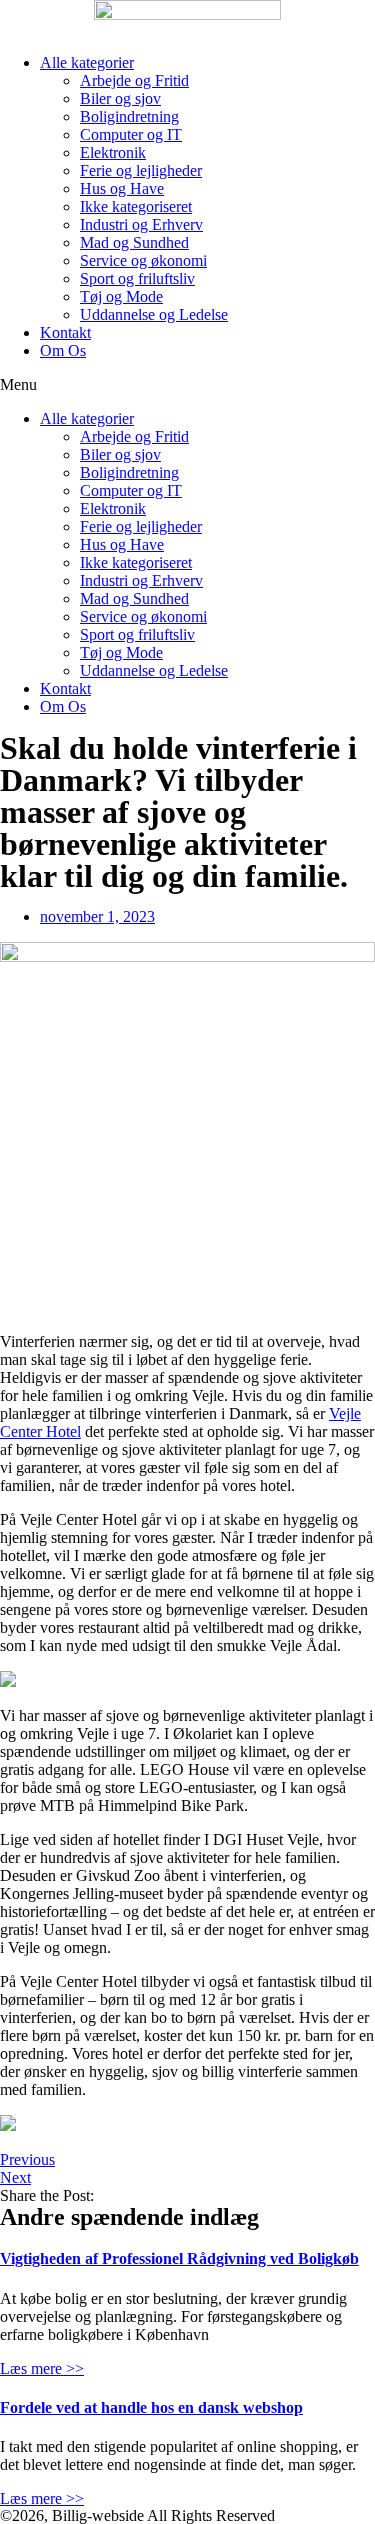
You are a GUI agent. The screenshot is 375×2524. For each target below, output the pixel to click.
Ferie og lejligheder (141, 170)
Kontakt (65, 332)
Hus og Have (122, 188)
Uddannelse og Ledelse (154, 314)
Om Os (63, 350)
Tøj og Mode (121, 296)
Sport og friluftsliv (137, 278)
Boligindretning (129, 116)
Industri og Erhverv (141, 224)
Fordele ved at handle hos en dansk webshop (151, 2407)
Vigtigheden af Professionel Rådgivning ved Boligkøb (179, 2258)
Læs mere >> (42, 2368)
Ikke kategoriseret (136, 206)
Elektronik (113, 152)
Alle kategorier (87, 62)
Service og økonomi (143, 260)
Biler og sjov (120, 98)
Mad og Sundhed (134, 242)
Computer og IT (131, 134)
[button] (187, 385)
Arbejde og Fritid (134, 80)
